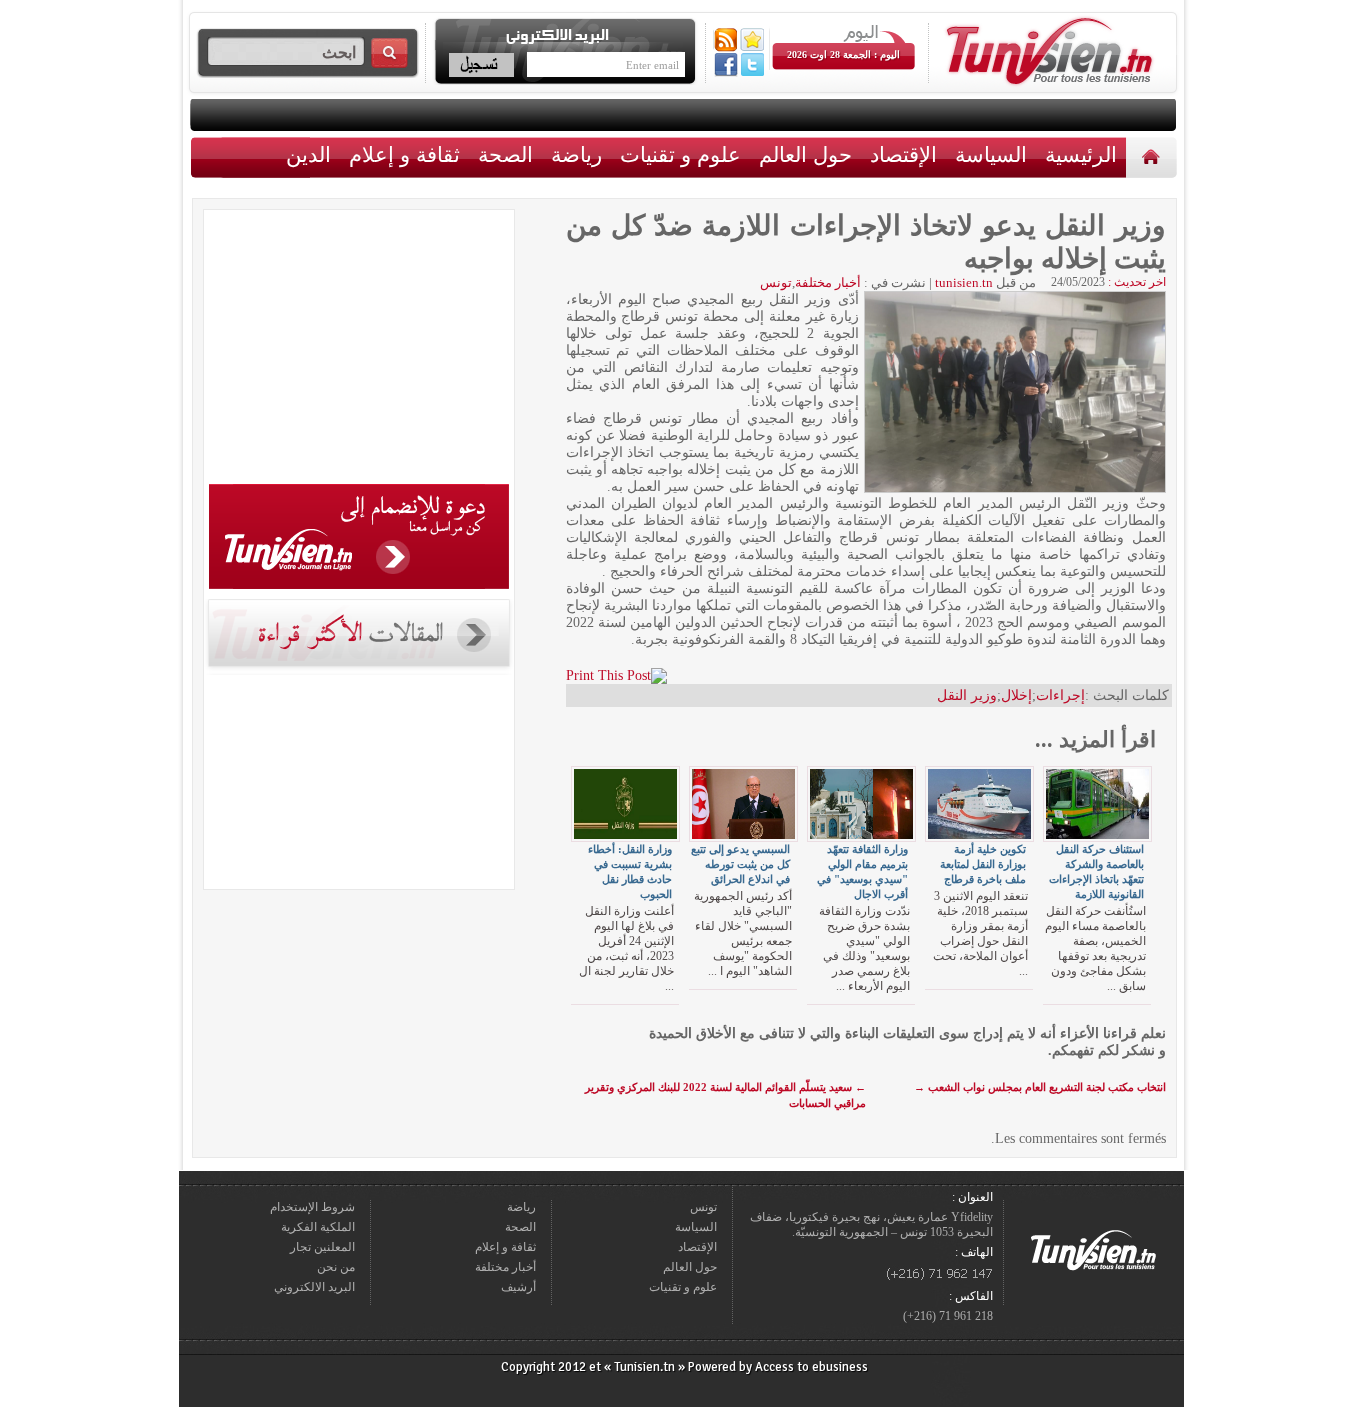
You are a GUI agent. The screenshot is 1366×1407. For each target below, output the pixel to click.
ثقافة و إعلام (404, 154)
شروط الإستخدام (312, 1207)
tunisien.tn (964, 282)
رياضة (576, 154)
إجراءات (1060, 695)
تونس (776, 282)
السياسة (991, 154)
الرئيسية (1153, 156)
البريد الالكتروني (314, 1287)
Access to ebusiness (811, 1367)
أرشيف (518, 1287)
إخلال (1016, 695)
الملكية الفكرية (318, 1227)
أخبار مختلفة (828, 282)
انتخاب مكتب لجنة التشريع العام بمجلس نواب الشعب (1040, 1087)
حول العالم (805, 154)
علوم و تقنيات (680, 154)
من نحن (336, 1267)
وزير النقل (967, 695)
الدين (308, 154)
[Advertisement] (359, 350)
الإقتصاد (903, 154)
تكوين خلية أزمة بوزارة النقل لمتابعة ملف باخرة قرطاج (983, 864)
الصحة (505, 154)
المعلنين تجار (322, 1247)
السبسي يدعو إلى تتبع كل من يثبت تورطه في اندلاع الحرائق (740, 864)
